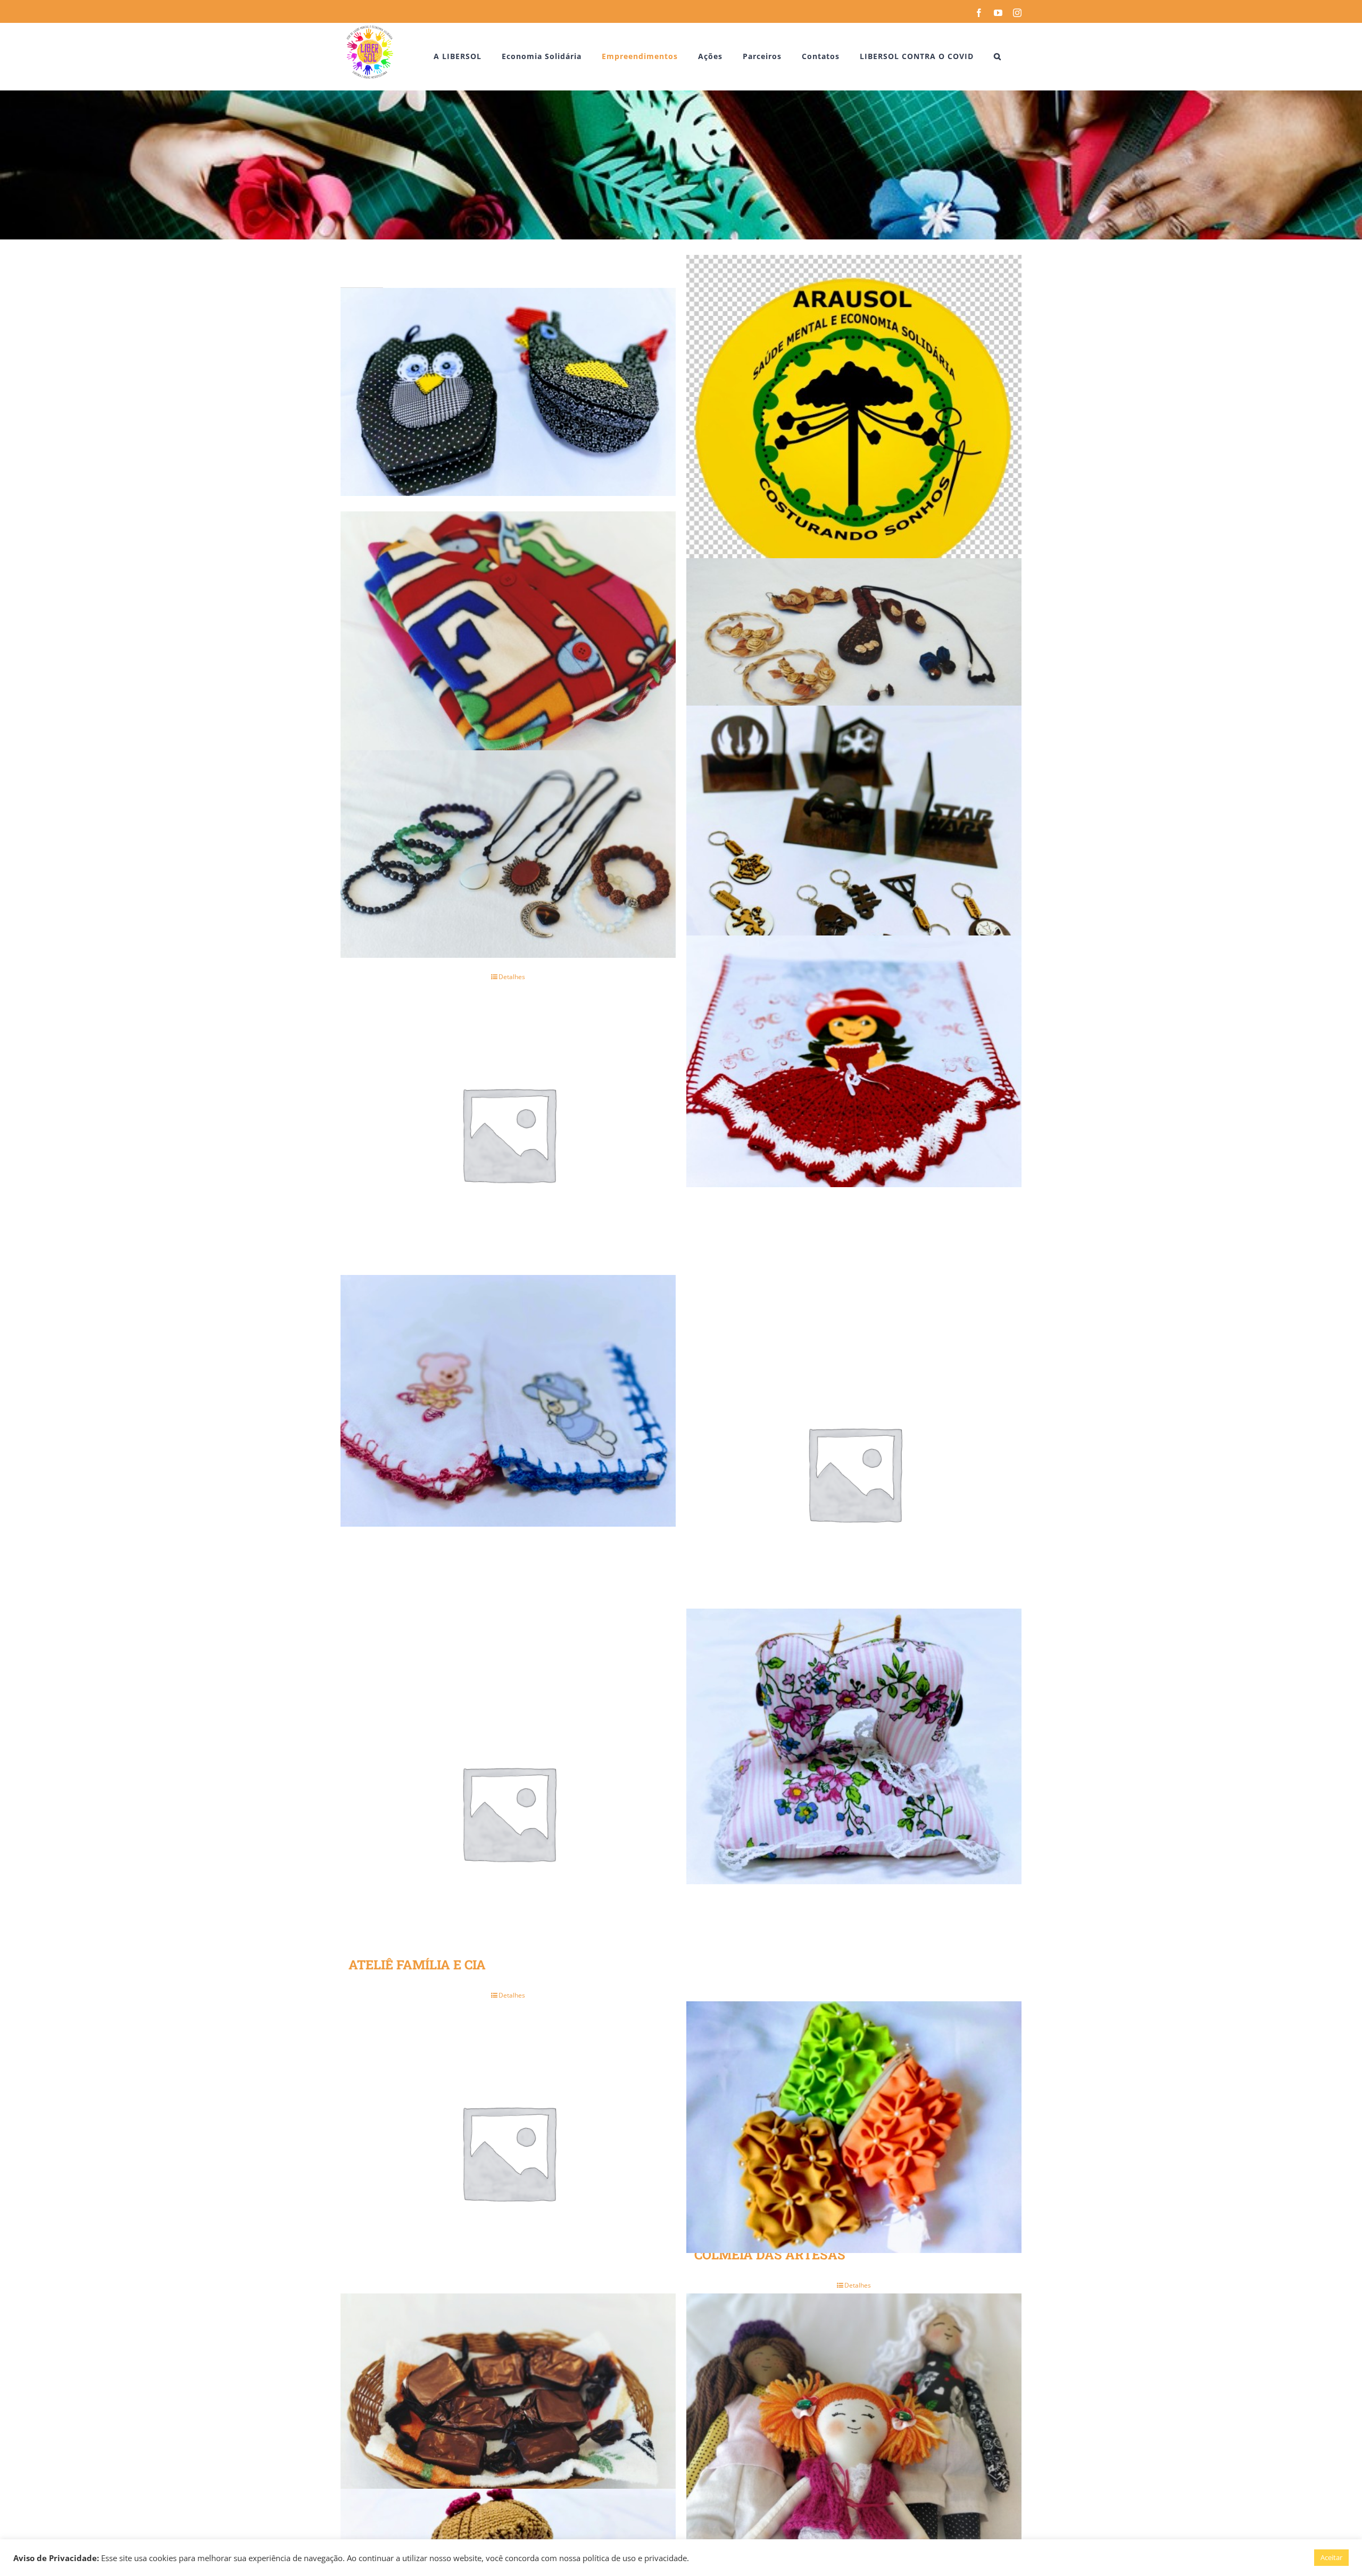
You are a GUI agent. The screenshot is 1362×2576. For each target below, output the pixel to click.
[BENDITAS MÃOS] (854, 1746)
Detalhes (512, 1995)
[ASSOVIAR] (854, 1473)
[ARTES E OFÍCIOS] (854, 852)
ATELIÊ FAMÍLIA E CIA (417, 1965)
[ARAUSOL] (854, 422)
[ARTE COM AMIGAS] (508, 637)
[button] (998, 56)
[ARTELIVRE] (508, 854)
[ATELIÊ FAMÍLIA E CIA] (508, 1812)
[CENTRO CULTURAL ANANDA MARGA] (508, 2152)
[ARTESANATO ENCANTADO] (508, 1133)
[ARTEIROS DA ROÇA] (854, 642)
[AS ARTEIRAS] (854, 1061)
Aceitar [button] (1331, 2557)
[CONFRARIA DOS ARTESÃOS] (854, 2419)
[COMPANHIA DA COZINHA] (508, 2419)
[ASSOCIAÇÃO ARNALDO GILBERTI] (508, 1401)
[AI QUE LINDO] (508, 392)
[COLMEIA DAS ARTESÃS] (854, 2127)
